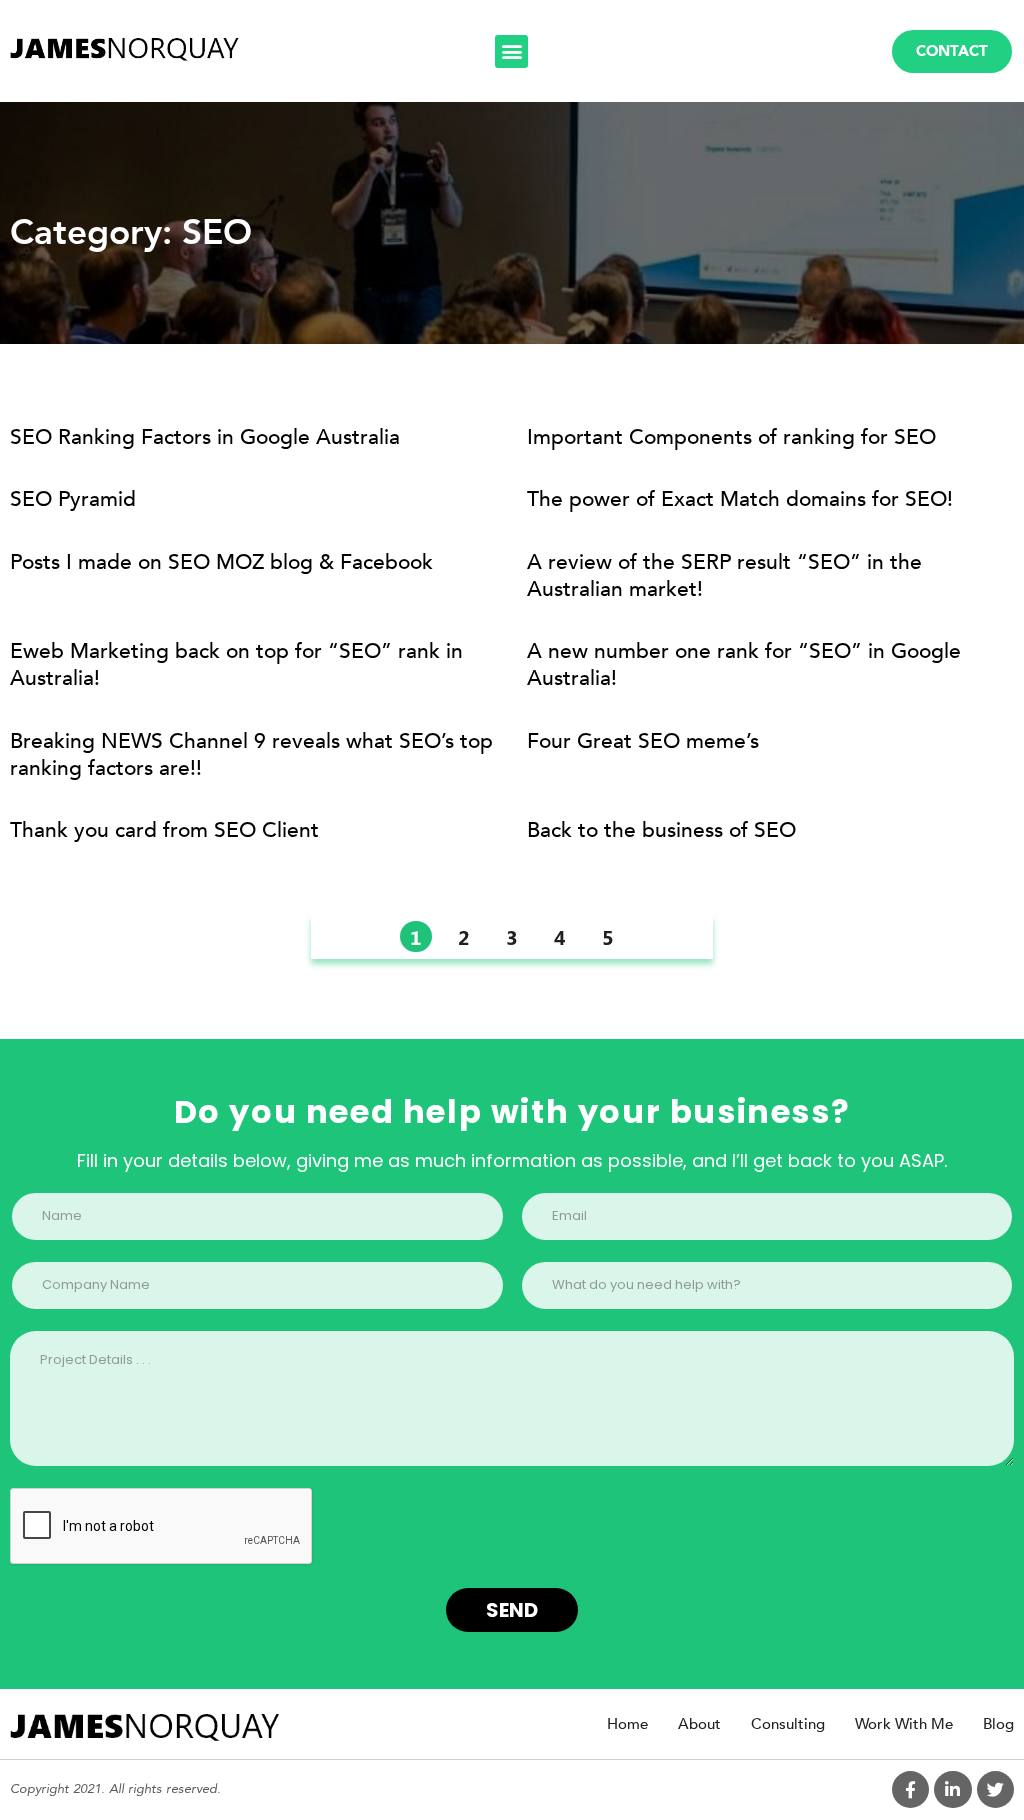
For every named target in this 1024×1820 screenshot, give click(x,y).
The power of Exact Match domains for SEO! (740, 499)
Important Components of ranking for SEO (731, 437)
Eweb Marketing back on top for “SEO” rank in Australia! (236, 665)
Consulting (788, 1724)
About (699, 1724)
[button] (511, 51)
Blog (998, 1724)
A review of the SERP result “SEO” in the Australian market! (724, 576)
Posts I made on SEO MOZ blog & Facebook (221, 562)
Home (627, 1724)
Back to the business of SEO (661, 830)
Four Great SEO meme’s (643, 741)
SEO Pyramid (73, 499)
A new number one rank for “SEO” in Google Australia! (744, 665)
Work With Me (904, 1724)
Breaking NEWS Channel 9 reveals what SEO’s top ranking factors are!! (251, 755)
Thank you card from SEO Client (164, 830)
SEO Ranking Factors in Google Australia (205, 437)
